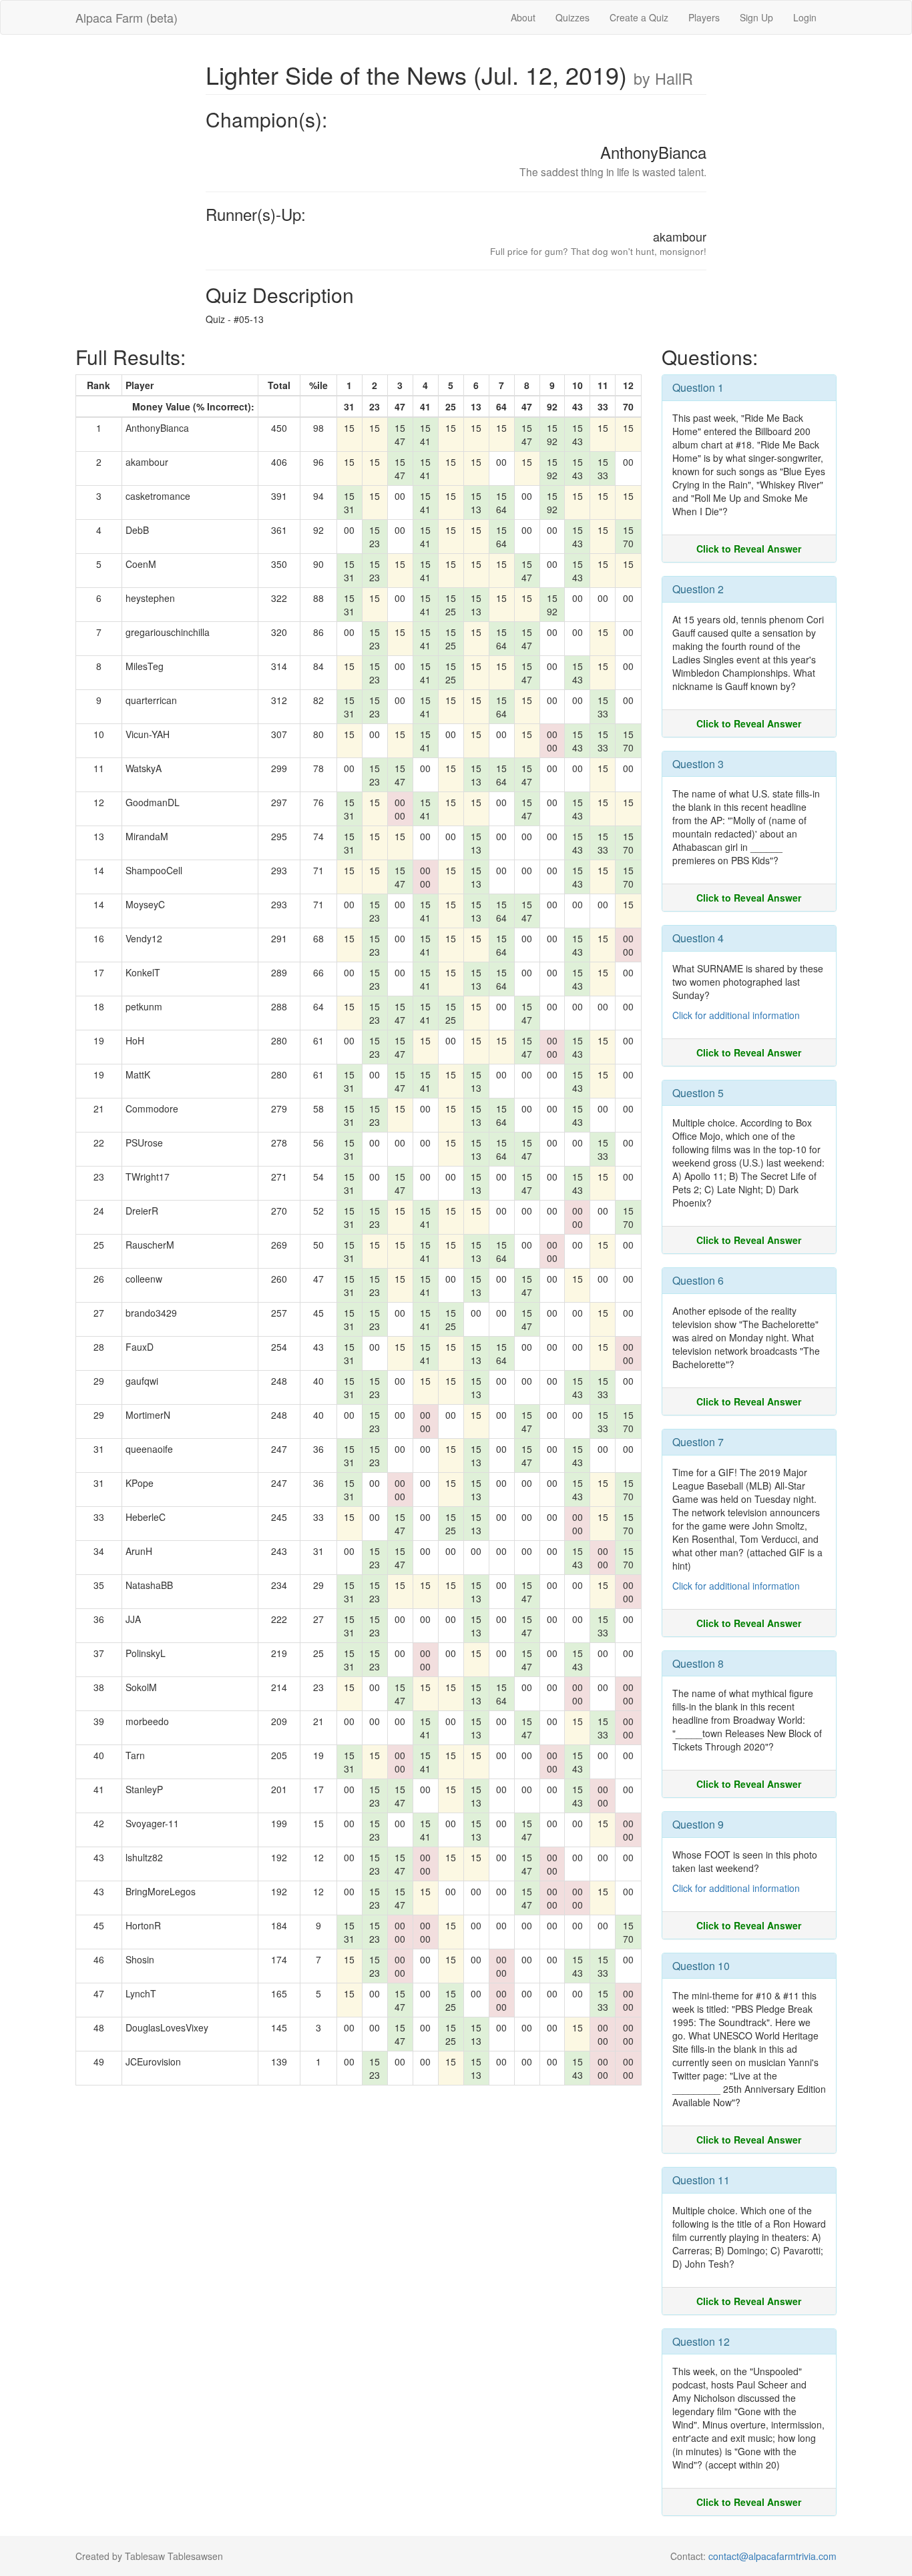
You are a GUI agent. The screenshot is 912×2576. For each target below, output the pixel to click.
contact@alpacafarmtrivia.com (772, 2556)
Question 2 (698, 589)
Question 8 (698, 1663)
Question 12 (701, 2341)
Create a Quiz (639, 17)
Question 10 (701, 1966)
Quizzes (573, 17)
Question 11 (701, 2180)
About (523, 17)
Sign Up (756, 17)
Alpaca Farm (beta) (127, 17)
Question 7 (698, 1442)
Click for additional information (736, 1015)
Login (805, 17)
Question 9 (698, 1824)
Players (704, 17)
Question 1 (698, 387)
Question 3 (698, 764)
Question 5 (698, 1093)
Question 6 (698, 1280)
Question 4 (698, 938)
